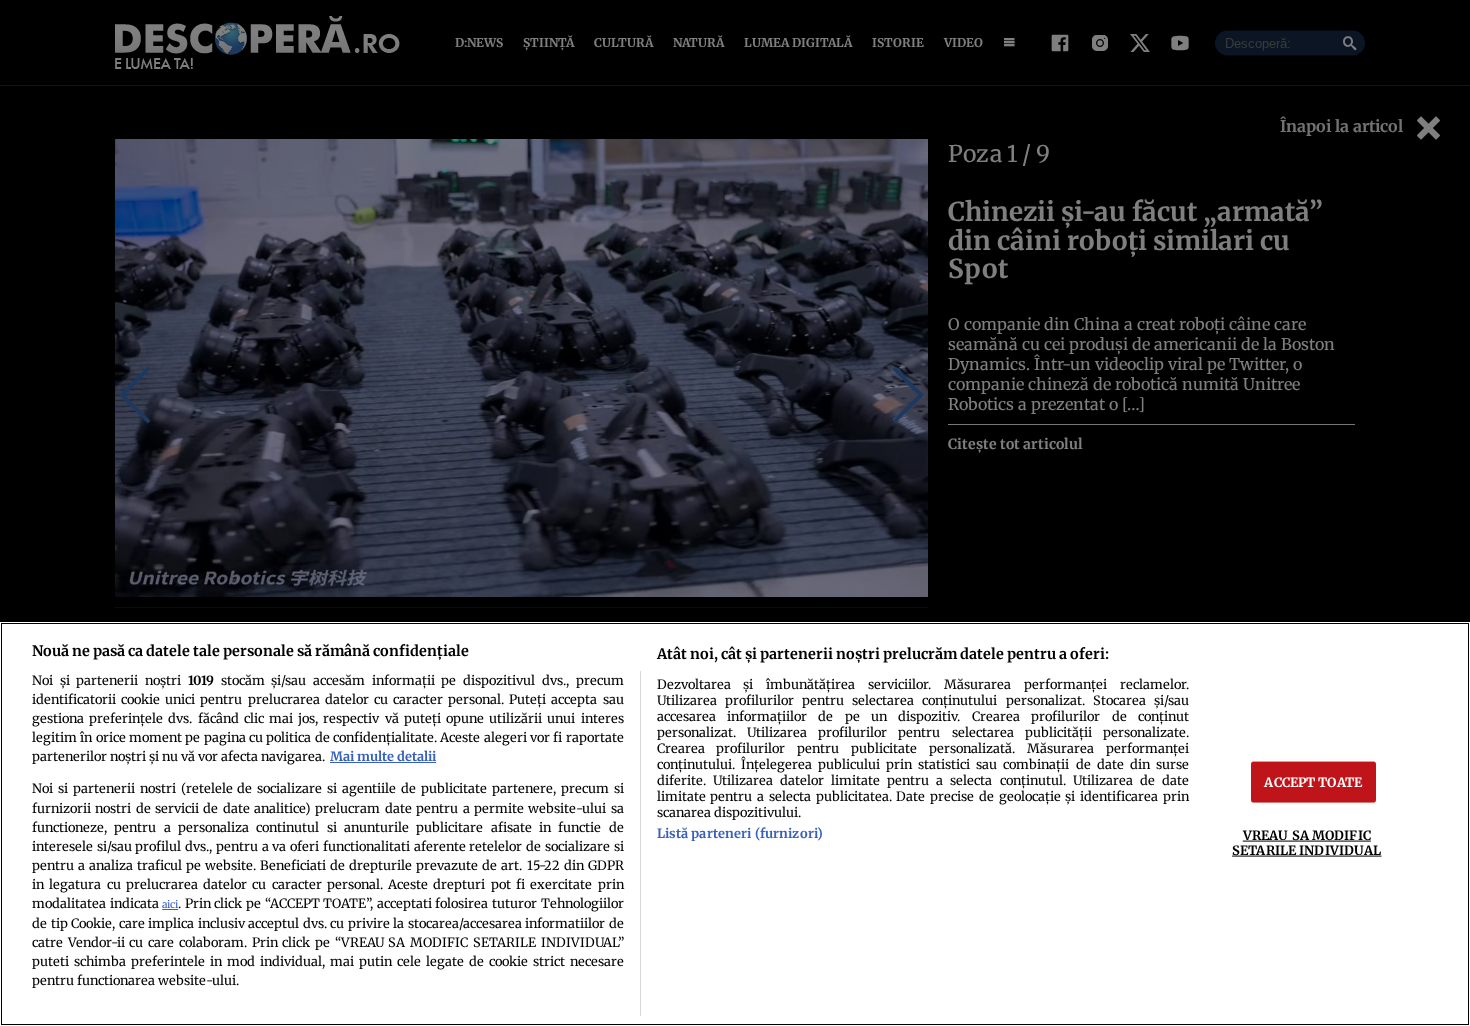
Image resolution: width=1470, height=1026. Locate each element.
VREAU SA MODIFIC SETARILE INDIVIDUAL (1306, 842)
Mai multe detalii (383, 756)
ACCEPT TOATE (1313, 782)
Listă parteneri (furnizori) (740, 833)
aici (170, 904)
